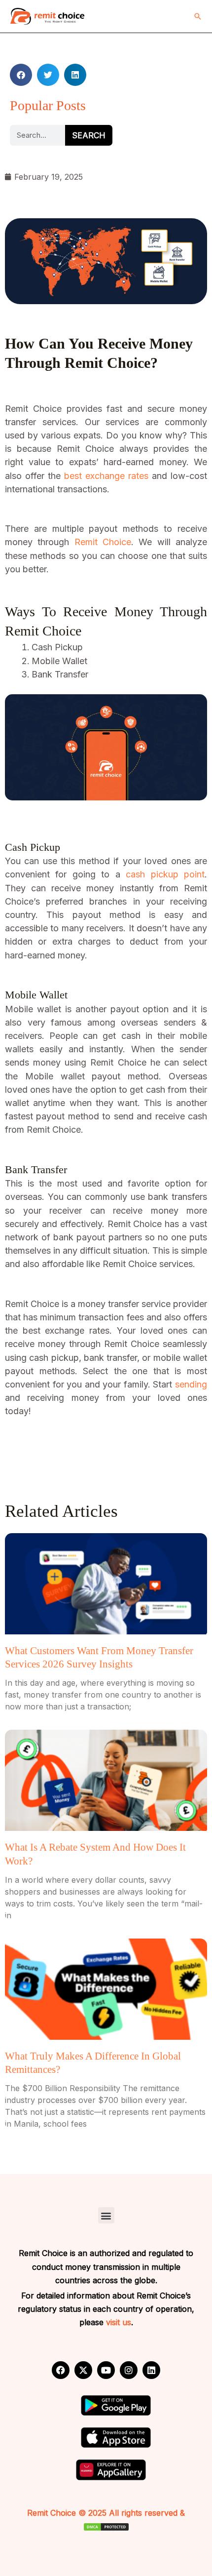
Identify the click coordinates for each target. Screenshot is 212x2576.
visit (113, 2322)
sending (191, 1384)
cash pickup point (165, 874)
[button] (198, 16)
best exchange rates (106, 476)
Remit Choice (100, 542)
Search (89, 135)
